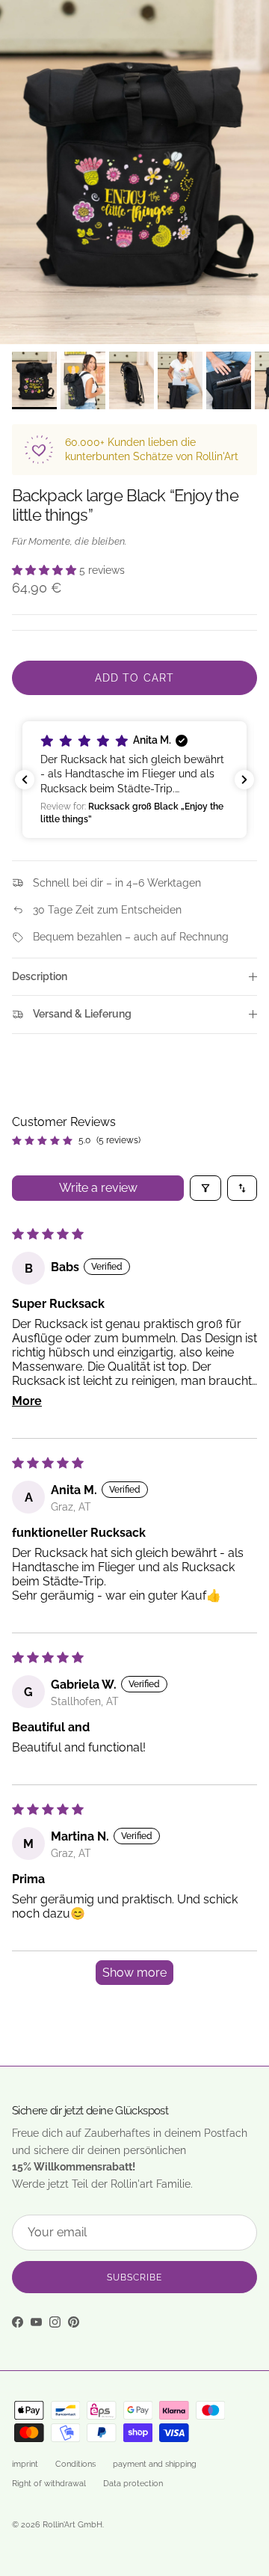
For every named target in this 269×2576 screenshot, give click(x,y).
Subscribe (134, 2277)
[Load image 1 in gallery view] (134, 172)
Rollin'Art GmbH (72, 2525)
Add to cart (134, 678)
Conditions (75, 2464)
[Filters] (205, 1188)
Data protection (133, 2484)
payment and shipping (155, 2464)
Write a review (98, 1188)
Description (40, 976)
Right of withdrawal (49, 2484)
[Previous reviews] (25, 780)
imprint (25, 2464)
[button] (46, 570)
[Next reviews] (244, 780)
